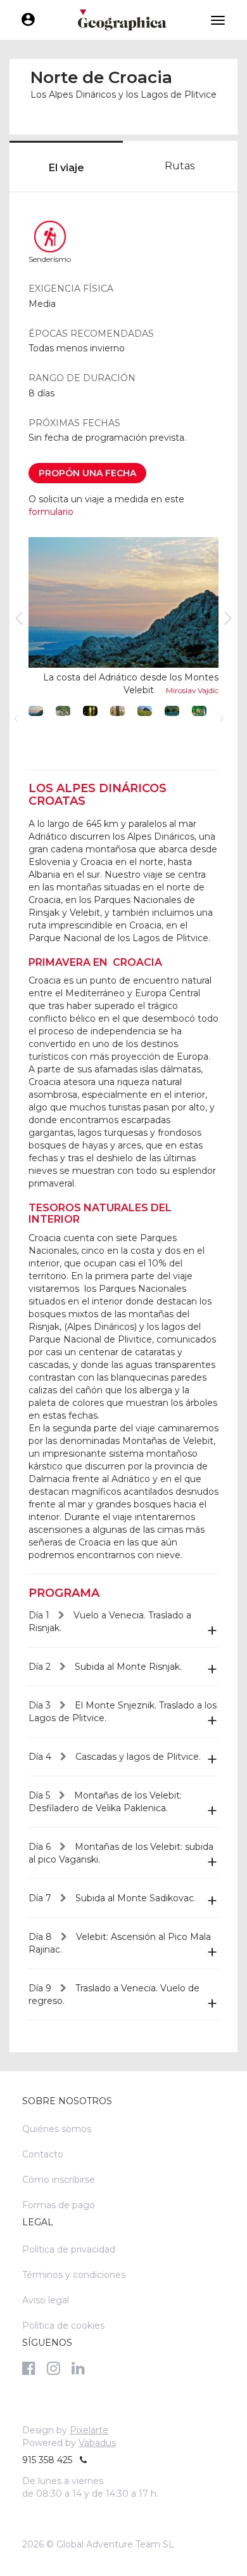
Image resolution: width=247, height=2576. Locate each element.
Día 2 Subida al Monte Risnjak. (105, 1667)
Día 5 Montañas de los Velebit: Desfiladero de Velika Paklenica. (105, 1802)
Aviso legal (46, 2300)
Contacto (43, 2154)
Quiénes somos (57, 2129)
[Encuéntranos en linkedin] (78, 2368)
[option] (123, 618)
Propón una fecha (87, 473)
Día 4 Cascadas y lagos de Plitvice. (115, 1757)
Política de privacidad (69, 2249)
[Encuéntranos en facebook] (29, 2368)
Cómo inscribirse (59, 2180)
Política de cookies (63, 2326)
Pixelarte (89, 2430)
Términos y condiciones (74, 2275)
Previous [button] (16, 719)
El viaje (66, 168)
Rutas (180, 166)
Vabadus (97, 2443)
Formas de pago (59, 2205)
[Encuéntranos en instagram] (54, 2368)
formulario (51, 512)
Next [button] (222, 719)
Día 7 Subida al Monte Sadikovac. (112, 1898)
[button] (63, 711)
